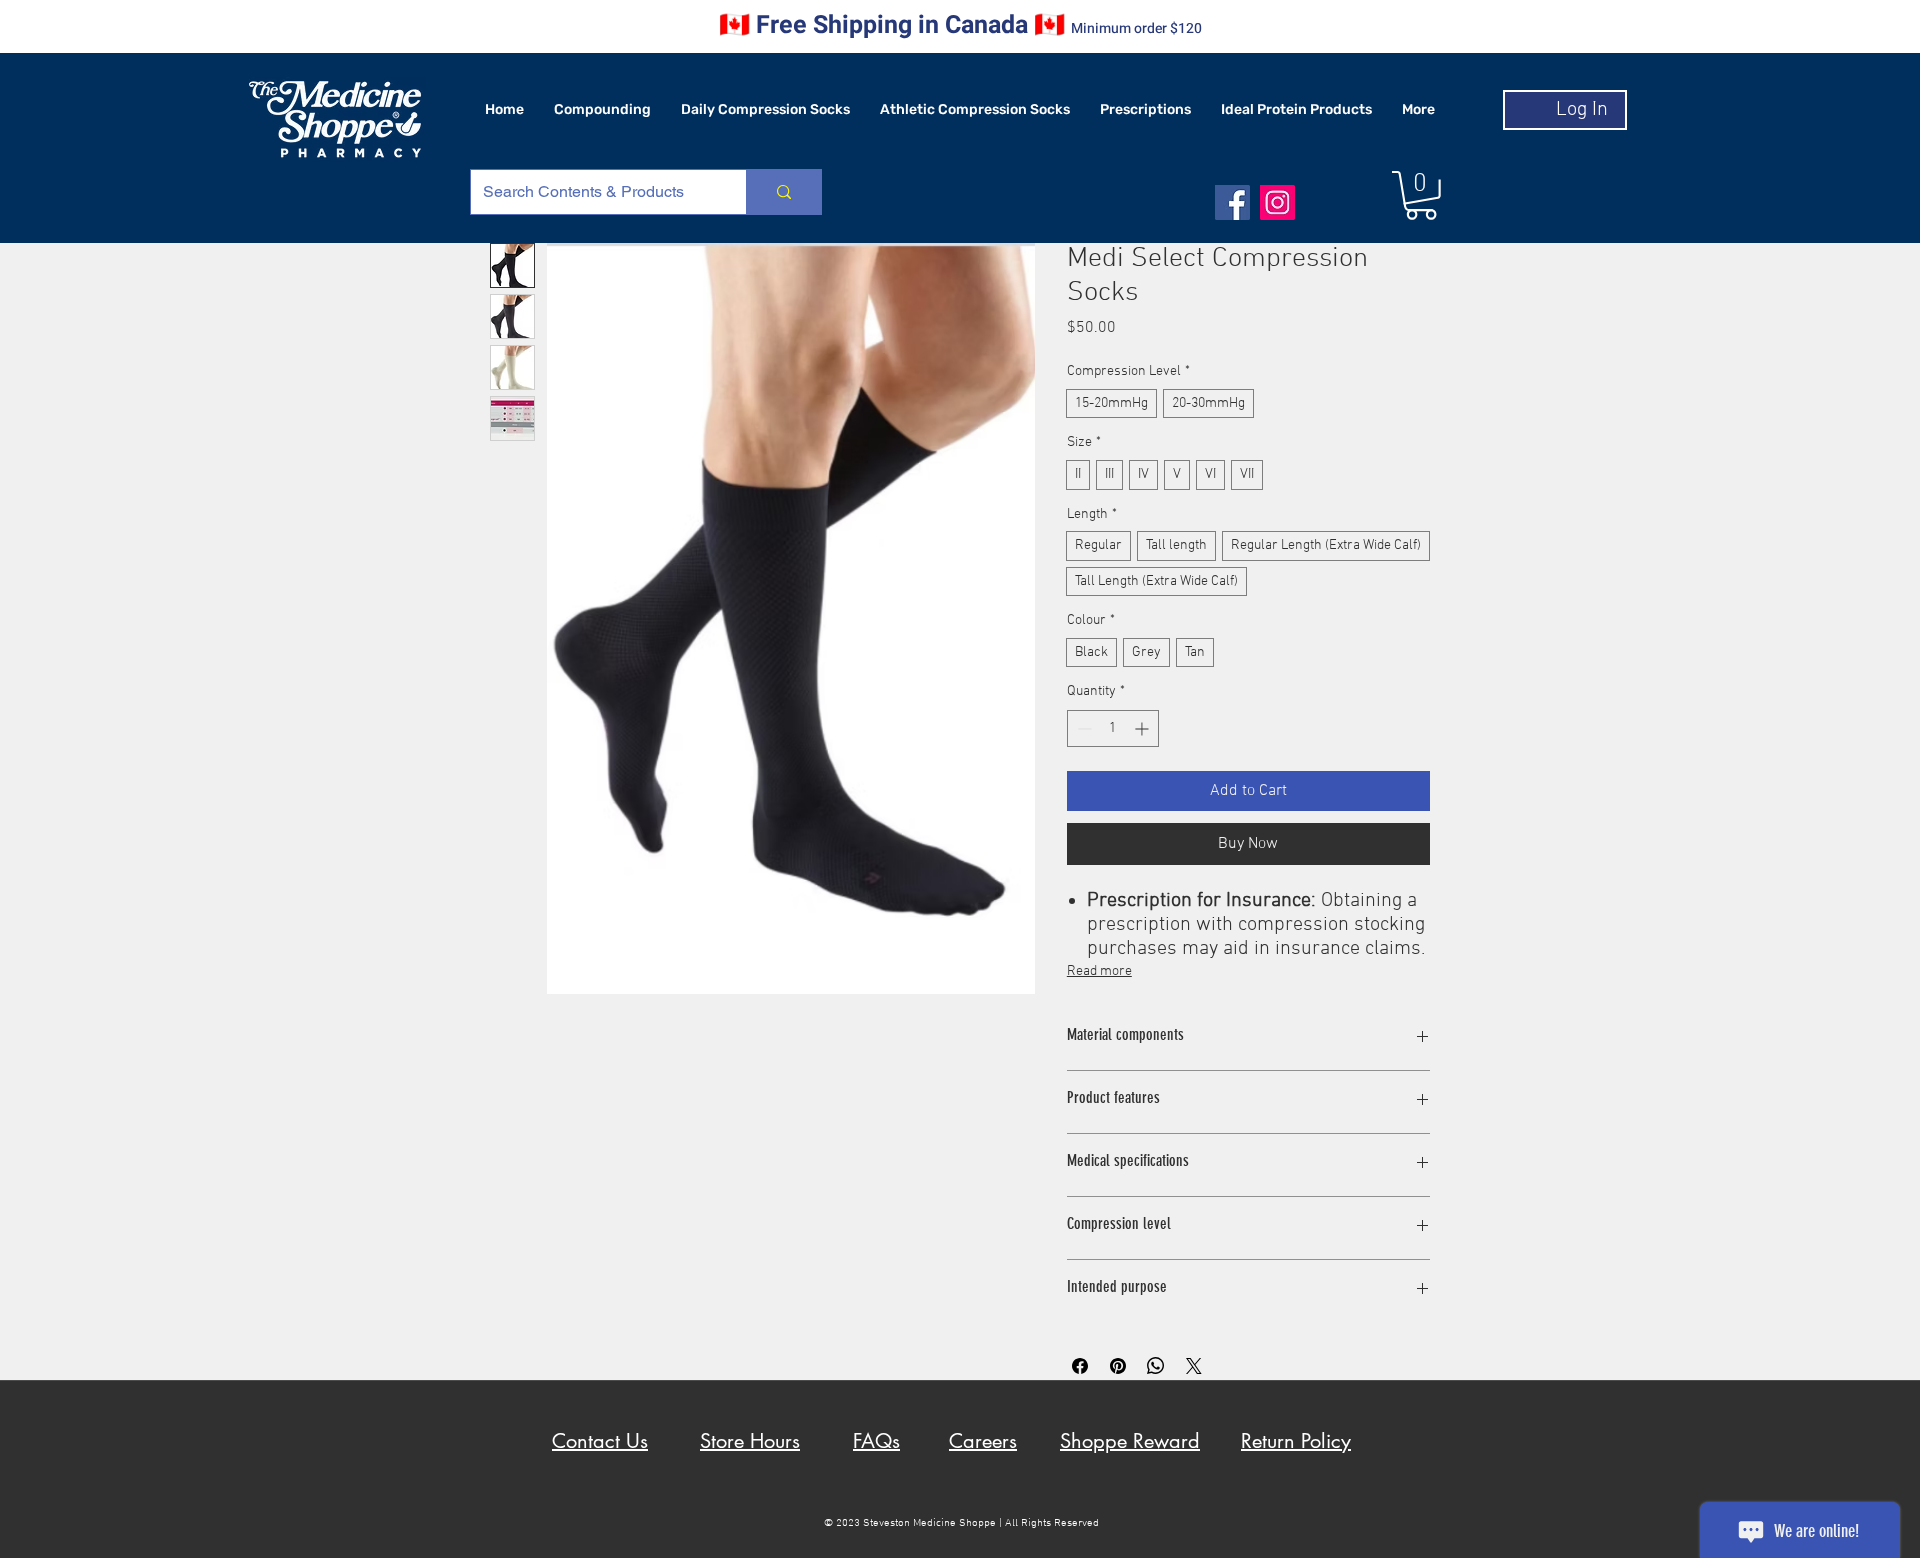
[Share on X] (1194, 1366)
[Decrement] (1082, 728)
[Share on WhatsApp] (1156, 1366)
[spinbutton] (1113, 728)
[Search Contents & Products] (783, 192)
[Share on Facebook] (1080, 1366)
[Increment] (1143, 728)
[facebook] (1232, 202)
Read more (1099, 971)
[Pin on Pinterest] (1118, 1366)
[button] (1421, 195)
